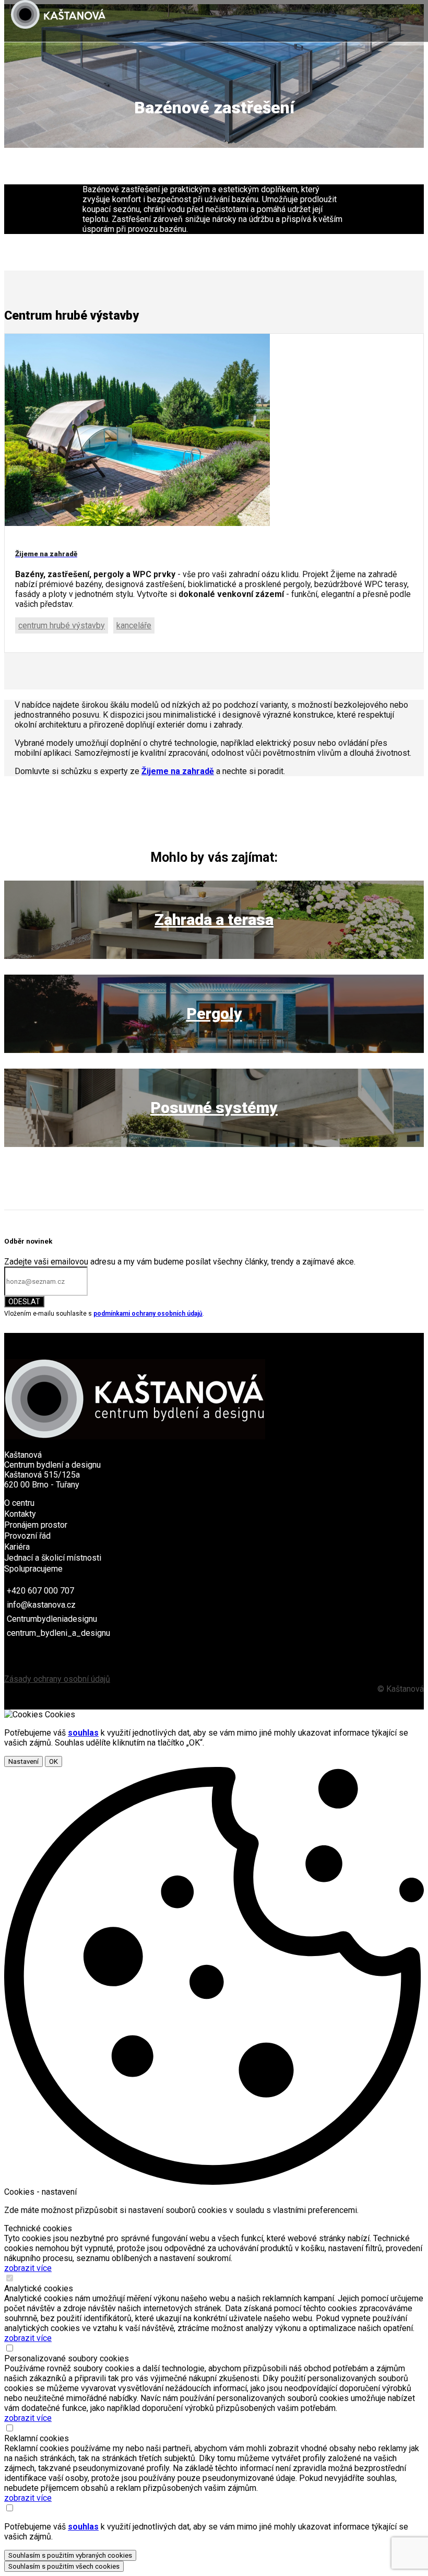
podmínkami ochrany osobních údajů (148, 1314)
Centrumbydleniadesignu (52, 1619)
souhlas (83, 1733)
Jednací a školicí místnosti (53, 1558)
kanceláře (134, 625)
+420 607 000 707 (40, 1591)
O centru (19, 1503)
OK (53, 1761)
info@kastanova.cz (41, 1605)
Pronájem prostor (36, 1525)
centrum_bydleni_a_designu (58, 1633)
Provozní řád (27, 1536)
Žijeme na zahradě (178, 771)
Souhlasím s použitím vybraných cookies (70, 2555)
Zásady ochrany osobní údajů (57, 1679)
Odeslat (24, 1302)
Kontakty (20, 1514)
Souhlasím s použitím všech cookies (64, 2566)
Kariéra (17, 1547)
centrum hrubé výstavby (62, 625)
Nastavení (23, 1761)
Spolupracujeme (33, 1569)
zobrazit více (28, 2268)
